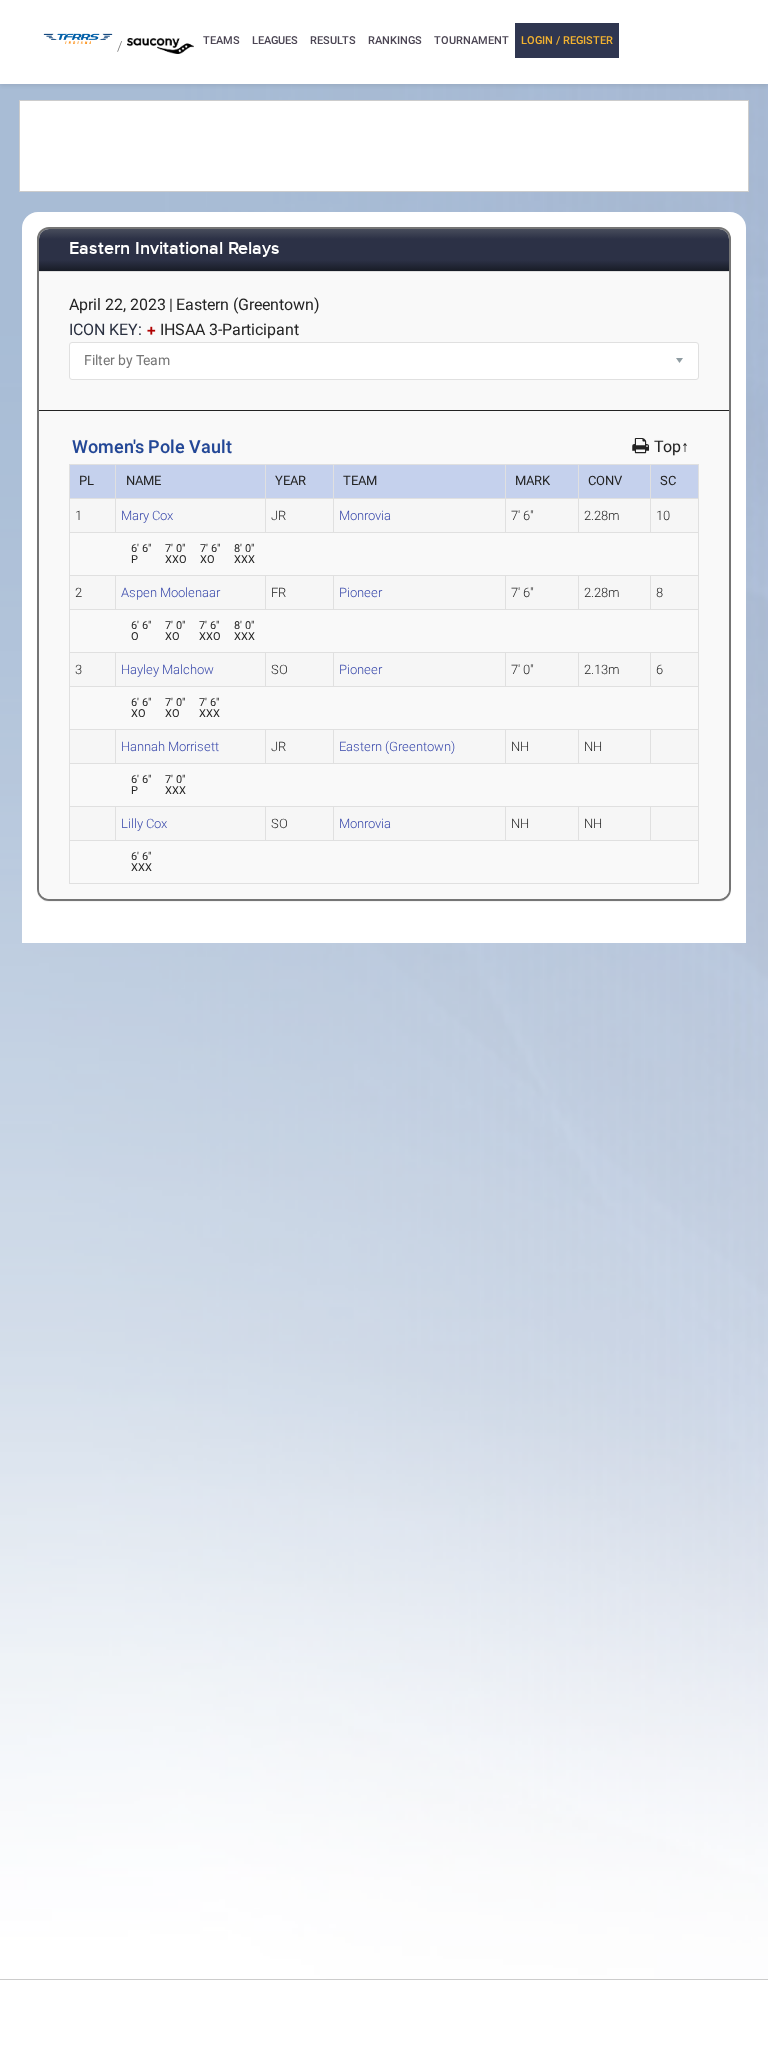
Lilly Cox (144, 823)
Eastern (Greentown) (397, 746)
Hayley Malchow (167, 669)
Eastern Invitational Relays (174, 249)
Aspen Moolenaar (170, 592)
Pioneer (360, 592)
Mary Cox (147, 515)
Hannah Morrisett (170, 746)
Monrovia (365, 515)
